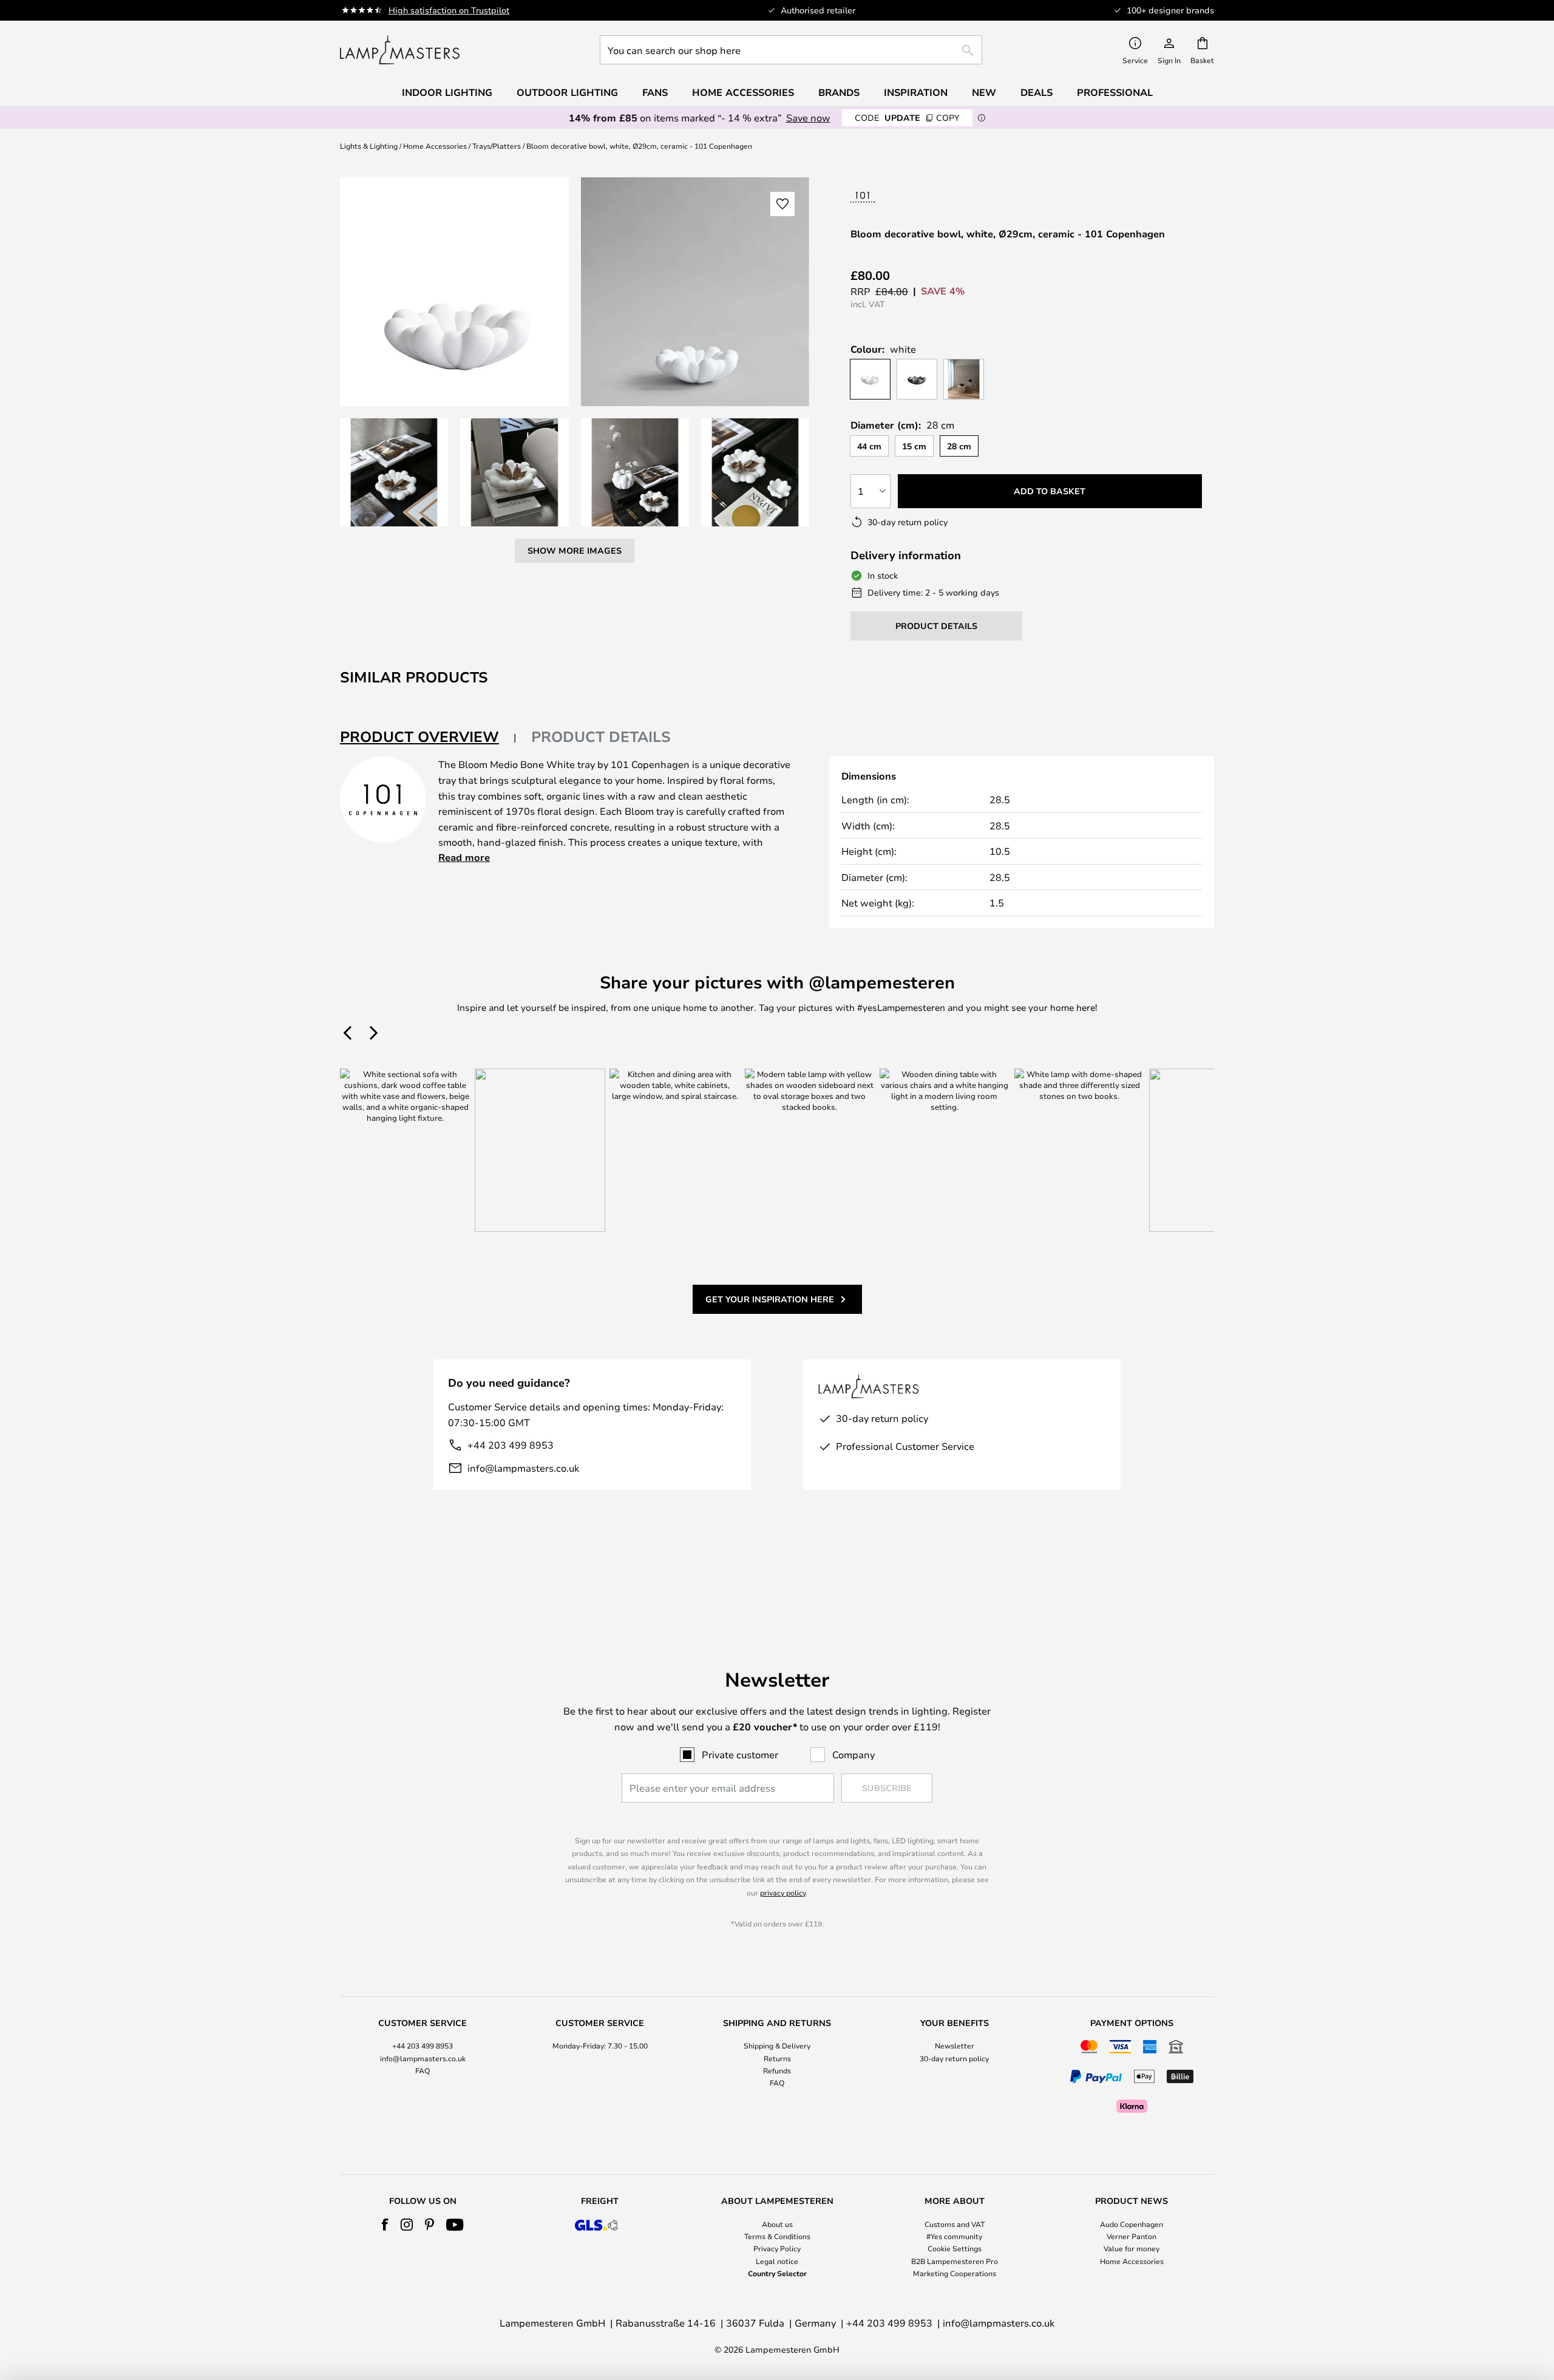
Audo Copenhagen (1132, 2224)
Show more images (575, 550)
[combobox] (791, 50)
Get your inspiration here (770, 1299)
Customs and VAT (955, 2224)
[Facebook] (385, 2225)
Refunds (777, 2070)
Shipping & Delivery (777, 2045)
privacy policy (783, 1892)
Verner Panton (1132, 2236)
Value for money (1132, 2248)
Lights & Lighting (369, 146)
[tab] (428, 737)
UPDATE (907, 117)
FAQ (422, 2070)
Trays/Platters (497, 146)
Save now (808, 117)
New (984, 92)
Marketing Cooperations (955, 2273)
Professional (1115, 92)
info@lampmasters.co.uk (523, 1468)
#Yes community (954, 2236)
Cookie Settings (955, 2248)
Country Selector (777, 2273)
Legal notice (777, 2261)
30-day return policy (954, 2058)
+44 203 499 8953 (511, 1445)
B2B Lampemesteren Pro (955, 2261)
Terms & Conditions (777, 2236)
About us (777, 2224)
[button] (394, 472)
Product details (601, 736)
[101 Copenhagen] (900, 197)
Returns (777, 2058)
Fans (655, 92)
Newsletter (955, 2045)
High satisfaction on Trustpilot (449, 10)
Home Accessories (435, 146)
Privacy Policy (777, 2248)
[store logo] (400, 50)
